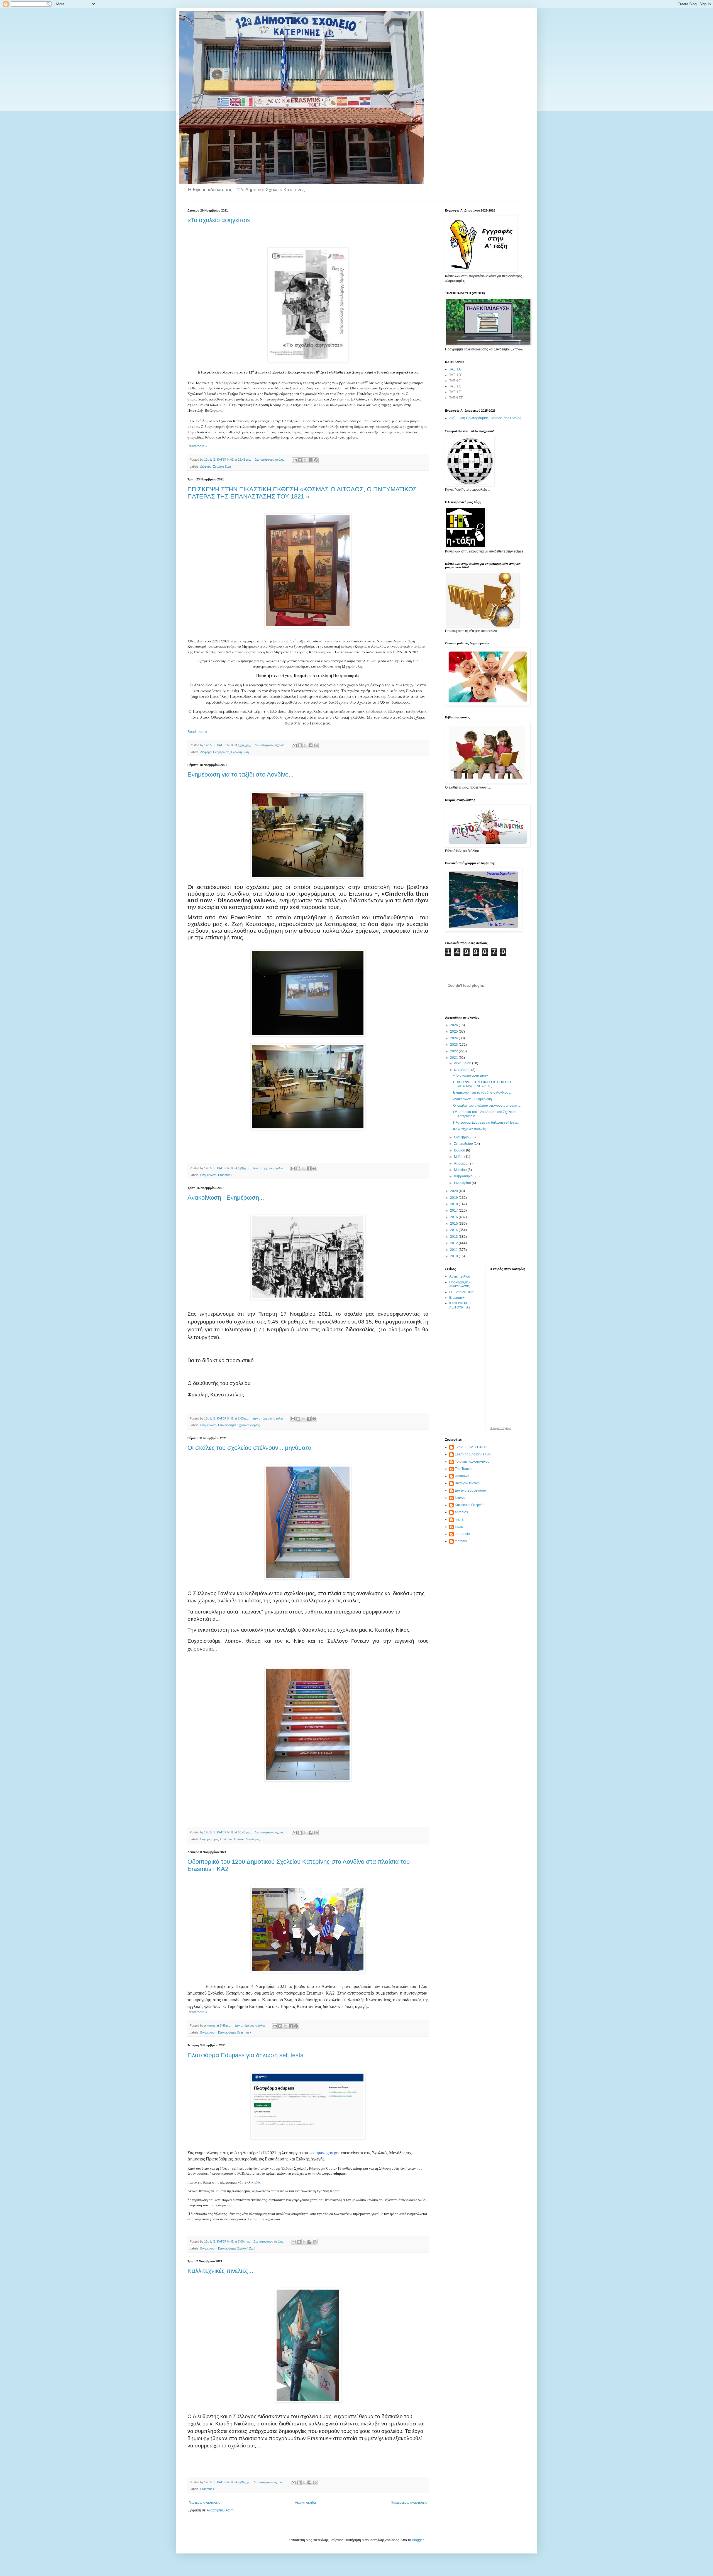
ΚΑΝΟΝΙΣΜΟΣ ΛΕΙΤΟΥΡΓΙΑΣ (460, 1305)
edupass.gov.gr (324, 2153)
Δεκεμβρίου (463, 1063)
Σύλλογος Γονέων (232, 1839)
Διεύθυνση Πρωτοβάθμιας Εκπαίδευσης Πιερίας (485, 418)
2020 (454, 1191)
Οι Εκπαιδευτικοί (462, 1292)
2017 (454, 1210)
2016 (454, 1217)
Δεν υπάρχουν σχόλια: (270, 460)
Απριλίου (461, 1163)
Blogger (418, 2540)
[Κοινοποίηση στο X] (305, 460)
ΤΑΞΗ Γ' (455, 381)
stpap (459, 1527)
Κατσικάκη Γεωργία (469, 1505)
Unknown (462, 1476)
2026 (454, 1025)
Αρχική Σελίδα (460, 1276)
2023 (454, 1045)
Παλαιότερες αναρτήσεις (409, 2503)
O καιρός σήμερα (500, 1428)
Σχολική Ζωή (222, 466)
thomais (461, 1541)
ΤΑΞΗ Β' (455, 375)
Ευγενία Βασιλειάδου (470, 1490)
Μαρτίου (461, 1170)
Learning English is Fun (473, 1454)
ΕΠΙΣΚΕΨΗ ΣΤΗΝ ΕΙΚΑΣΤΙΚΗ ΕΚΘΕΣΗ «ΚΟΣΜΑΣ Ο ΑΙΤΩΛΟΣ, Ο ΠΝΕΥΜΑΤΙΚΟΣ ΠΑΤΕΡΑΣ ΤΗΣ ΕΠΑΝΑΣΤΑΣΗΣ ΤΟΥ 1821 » (302, 493)
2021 (454, 1058)
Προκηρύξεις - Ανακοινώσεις (460, 1284)
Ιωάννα (460, 1498)
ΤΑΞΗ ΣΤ (456, 398)
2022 (454, 1051)
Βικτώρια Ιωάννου (468, 1483)
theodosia (462, 1534)
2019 (454, 1198)
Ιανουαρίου (463, 1183)
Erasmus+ (225, 1175)
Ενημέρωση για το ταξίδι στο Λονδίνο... (240, 774)
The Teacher (464, 1469)
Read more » (197, 446)
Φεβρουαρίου (465, 1176)
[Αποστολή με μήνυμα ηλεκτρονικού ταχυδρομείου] (295, 460)
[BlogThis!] (300, 460)
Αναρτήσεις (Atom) (221, 2510)
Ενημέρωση (221, 752)
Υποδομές (253, 1839)
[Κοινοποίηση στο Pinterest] (316, 460)
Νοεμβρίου (463, 1070)
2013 (454, 1237)
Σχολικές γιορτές (248, 1425)
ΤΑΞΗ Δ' (455, 386)
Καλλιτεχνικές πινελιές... (220, 2271)
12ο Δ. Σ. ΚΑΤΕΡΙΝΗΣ (471, 1447)
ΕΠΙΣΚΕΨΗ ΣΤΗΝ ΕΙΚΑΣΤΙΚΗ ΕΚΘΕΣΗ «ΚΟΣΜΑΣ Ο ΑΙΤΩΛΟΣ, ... (483, 1084)
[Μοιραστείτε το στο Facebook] (311, 460)
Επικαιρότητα (227, 1425)
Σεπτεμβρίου (464, 1144)
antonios (461, 1512)
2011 (454, 1250)
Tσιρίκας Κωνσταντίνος (472, 1462)
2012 (454, 1243)
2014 (454, 1230)
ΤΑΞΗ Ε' (455, 392)
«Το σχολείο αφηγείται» (219, 220)
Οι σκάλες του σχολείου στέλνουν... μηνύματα (250, 1448)
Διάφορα (206, 466)
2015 (454, 1224)
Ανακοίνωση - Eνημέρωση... (226, 1198)
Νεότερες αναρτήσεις (204, 2503)
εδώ (257, 2182)
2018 (454, 1204)
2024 (454, 1038)
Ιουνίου (460, 1150)
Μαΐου (459, 1157)
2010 (454, 1256)
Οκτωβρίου (463, 1137)
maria (459, 1519)
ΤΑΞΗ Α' (455, 369)
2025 (454, 1032)
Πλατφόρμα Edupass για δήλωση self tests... (248, 2055)
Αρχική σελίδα (305, 2503)
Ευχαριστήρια (209, 1839)
